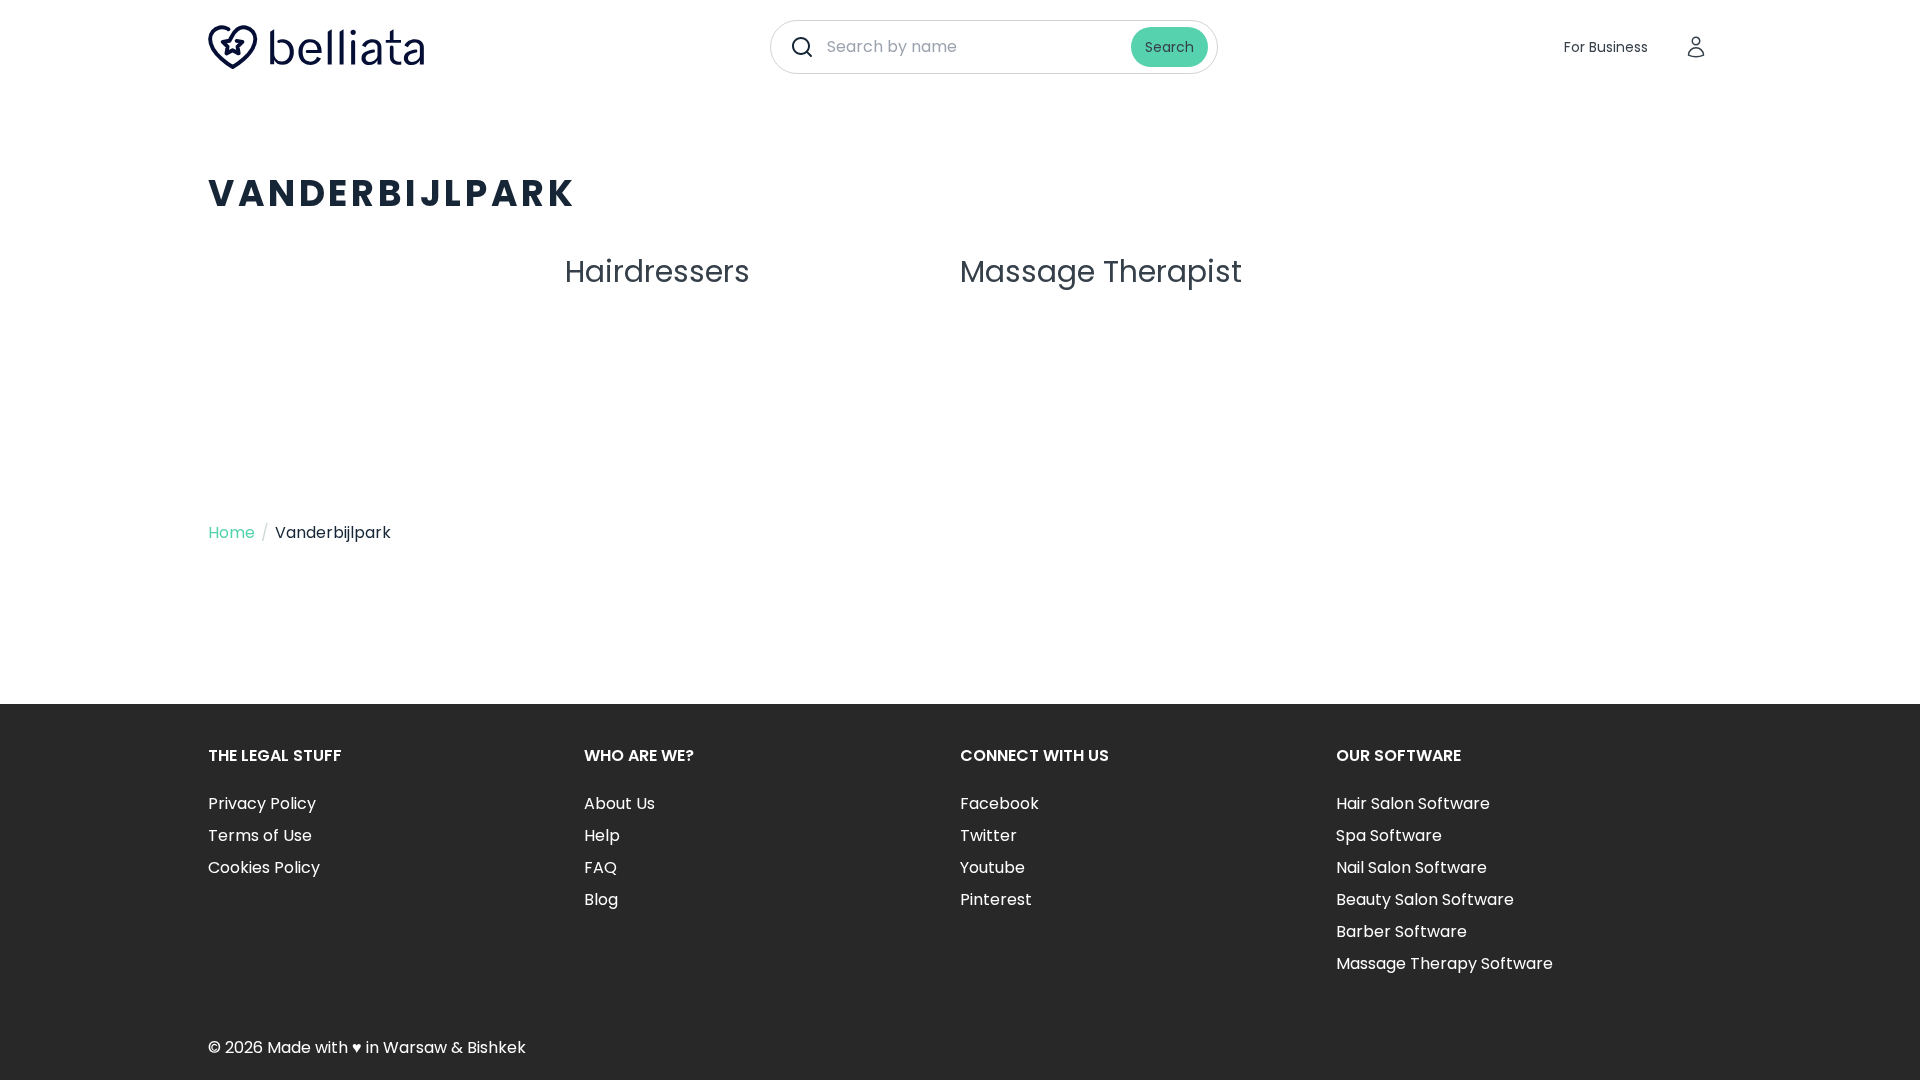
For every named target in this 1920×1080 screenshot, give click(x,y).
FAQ (600, 867)
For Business (1606, 47)
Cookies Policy (264, 867)
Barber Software (1401, 931)
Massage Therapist (1101, 271)
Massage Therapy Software (1444, 963)
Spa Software (1389, 835)
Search (1169, 47)
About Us (619, 803)
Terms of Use (260, 835)
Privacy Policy (262, 803)
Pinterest (996, 899)
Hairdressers (657, 271)
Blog (601, 899)
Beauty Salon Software (1425, 899)
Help (602, 835)
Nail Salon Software (1411, 867)
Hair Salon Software (1413, 803)
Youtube (992, 867)
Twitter (988, 835)
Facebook (999, 803)
